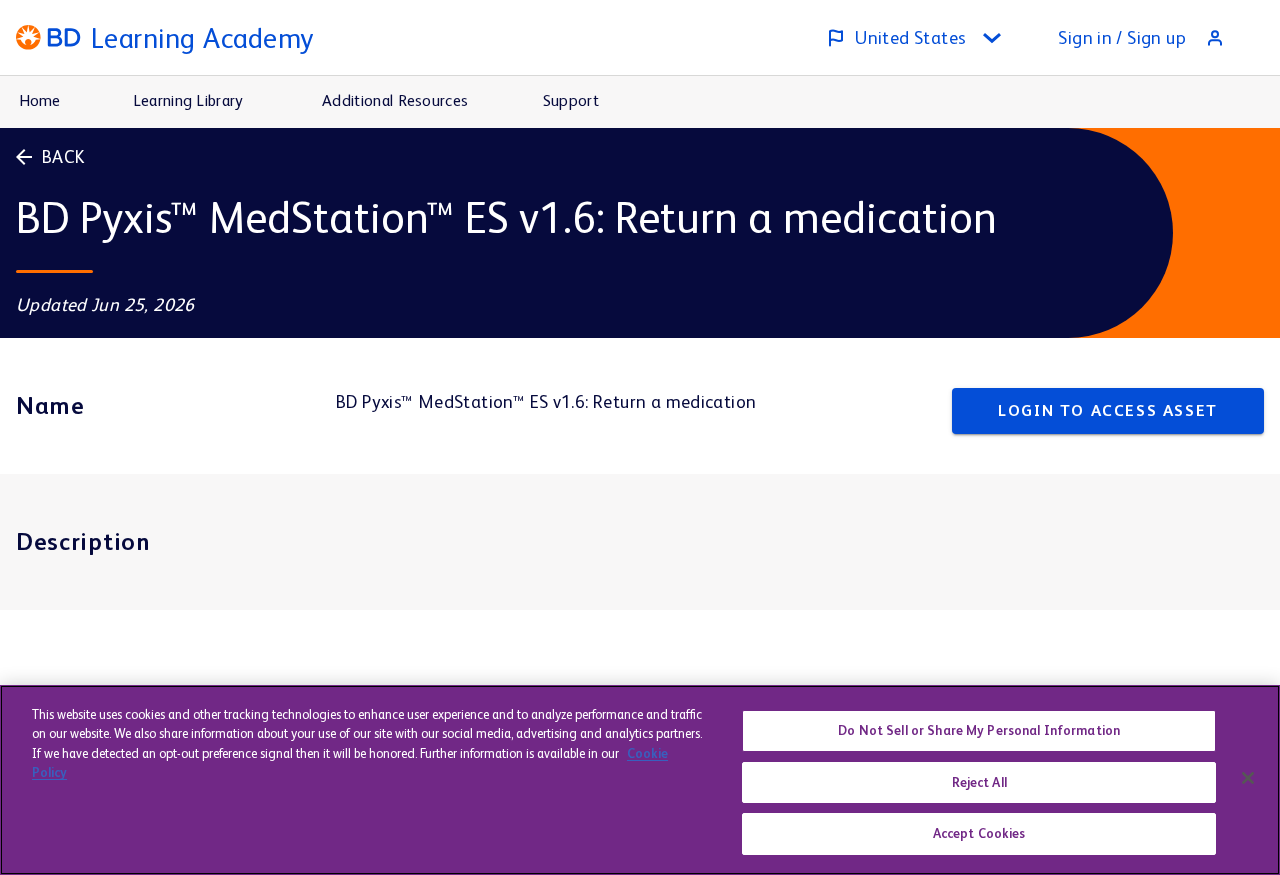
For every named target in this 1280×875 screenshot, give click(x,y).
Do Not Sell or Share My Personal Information (979, 730)
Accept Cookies (979, 833)
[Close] (1248, 778)
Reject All (979, 782)
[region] (640, 780)
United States (910, 37)
